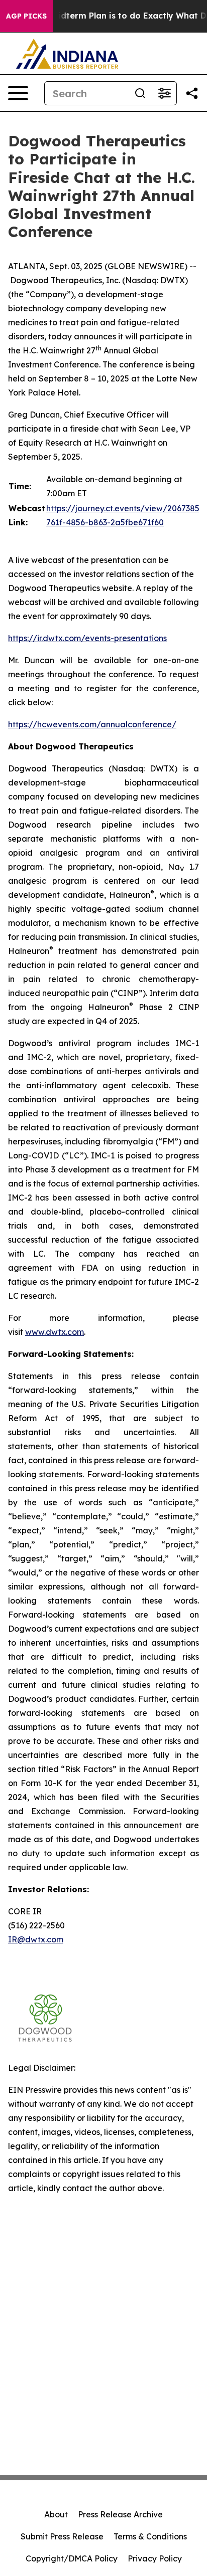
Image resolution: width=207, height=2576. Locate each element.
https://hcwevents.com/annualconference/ (92, 724)
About (56, 2514)
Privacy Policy (155, 2558)
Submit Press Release (62, 2536)
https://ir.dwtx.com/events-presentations (87, 638)
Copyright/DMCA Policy (72, 2558)
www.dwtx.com (55, 1332)
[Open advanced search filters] (164, 93)
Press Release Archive (120, 2514)
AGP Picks (26, 16)
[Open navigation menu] (18, 93)
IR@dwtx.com (36, 1939)
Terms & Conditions (150, 2536)
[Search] (140, 93)
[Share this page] (192, 93)
